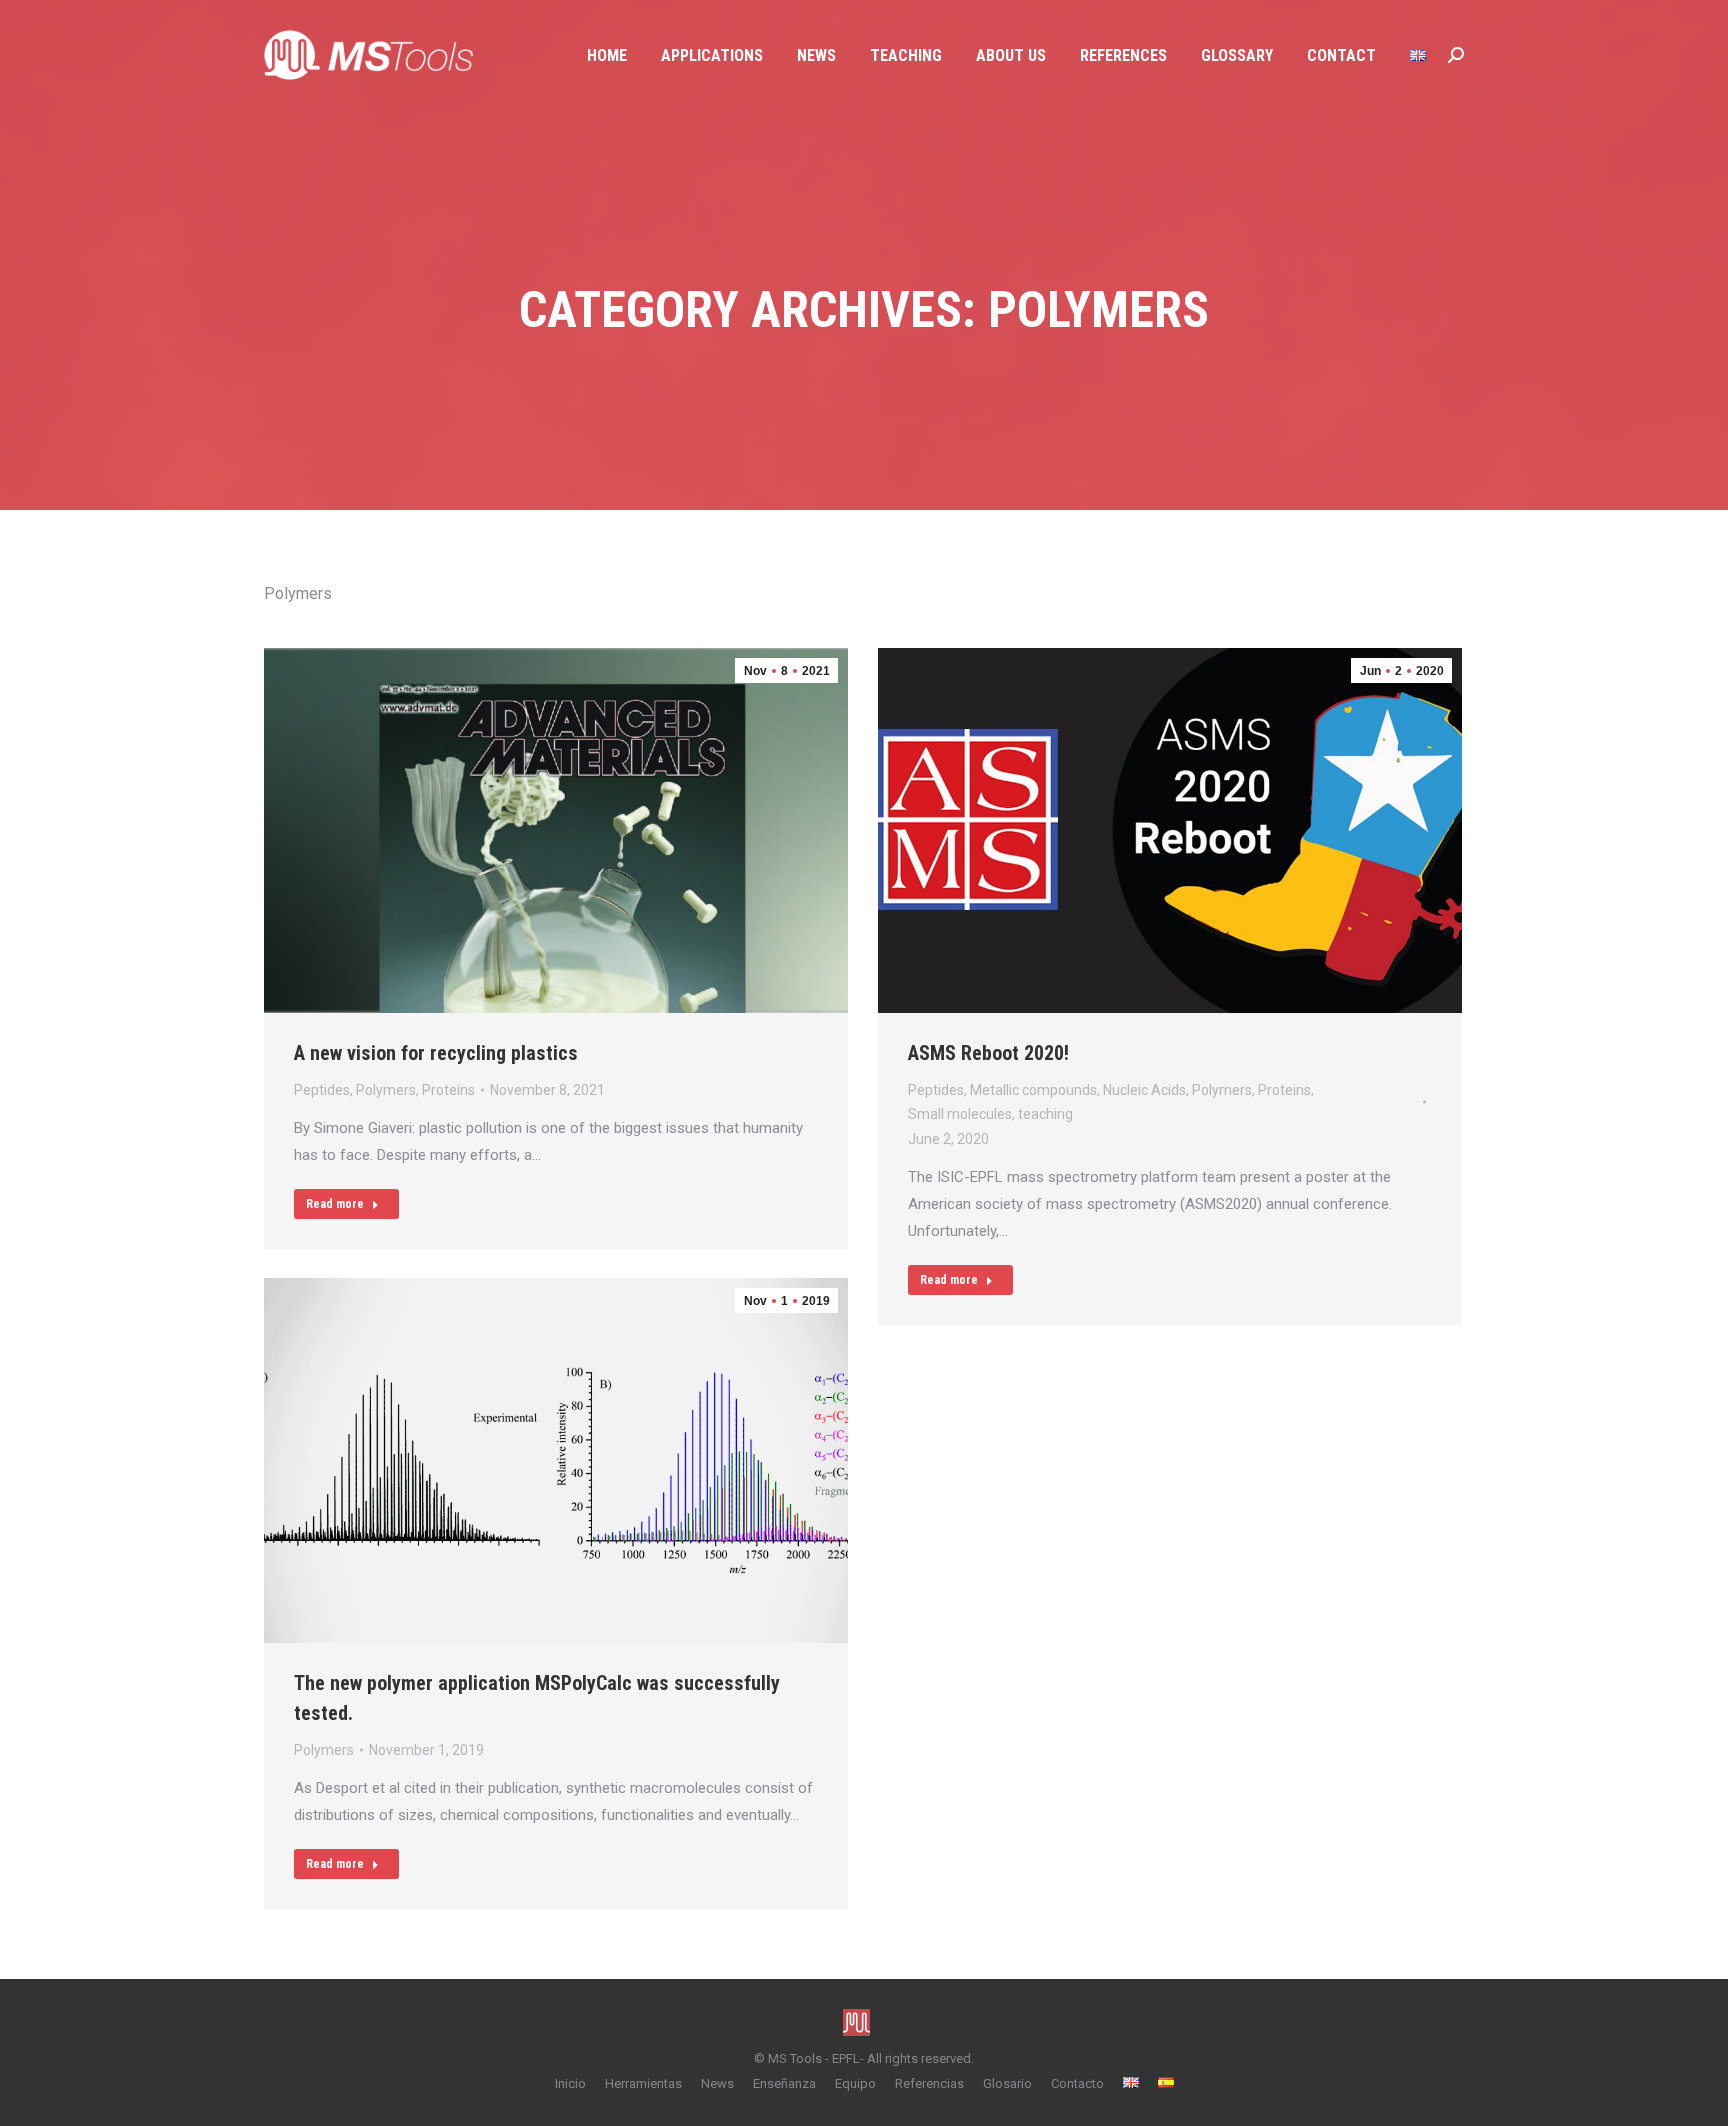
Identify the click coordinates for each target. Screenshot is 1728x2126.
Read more (335, 1204)
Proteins (448, 1090)
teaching (1045, 1114)
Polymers (386, 1090)
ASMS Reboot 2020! (988, 1053)
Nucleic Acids (1144, 1090)
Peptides (322, 1090)
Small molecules (960, 1114)
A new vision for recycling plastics (436, 1053)
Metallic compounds (1033, 1090)
